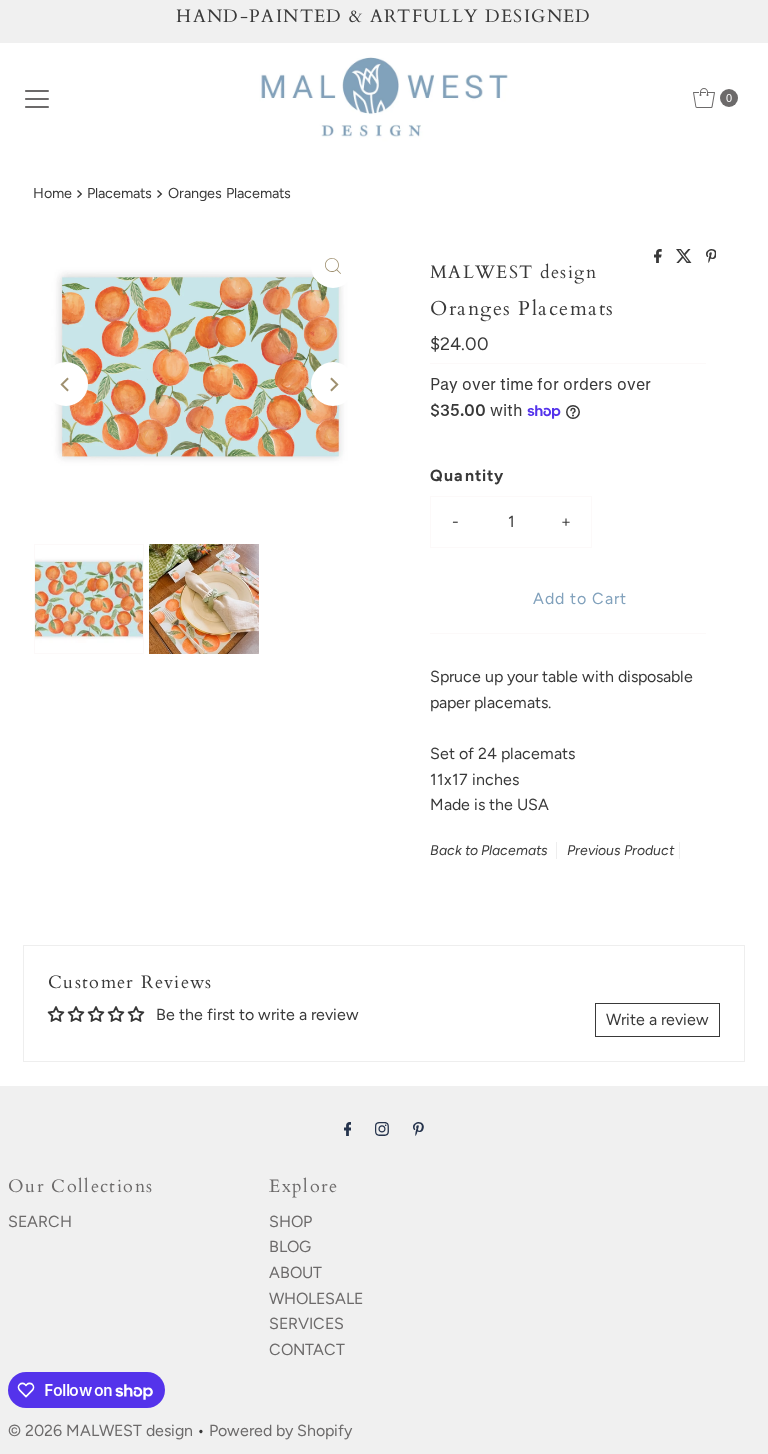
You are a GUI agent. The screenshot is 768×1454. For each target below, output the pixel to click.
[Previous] (66, 384)
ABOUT (295, 1272)
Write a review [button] (657, 1019)
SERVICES (306, 1323)
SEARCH (40, 1221)
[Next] (333, 384)
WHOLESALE (316, 1298)
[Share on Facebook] (660, 257)
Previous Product (620, 850)
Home (52, 193)
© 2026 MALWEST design (100, 1430)
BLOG (290, 1246)
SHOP (290, 1221)
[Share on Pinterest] (711, 257)
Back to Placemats (489, 850)
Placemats (119, 193)
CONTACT (307, 1349)
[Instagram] (382, 1129)
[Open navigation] (37, 98)
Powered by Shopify (280, 1430)
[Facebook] (348, 1129)
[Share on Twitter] (686, 257)
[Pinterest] (418, 1129)
